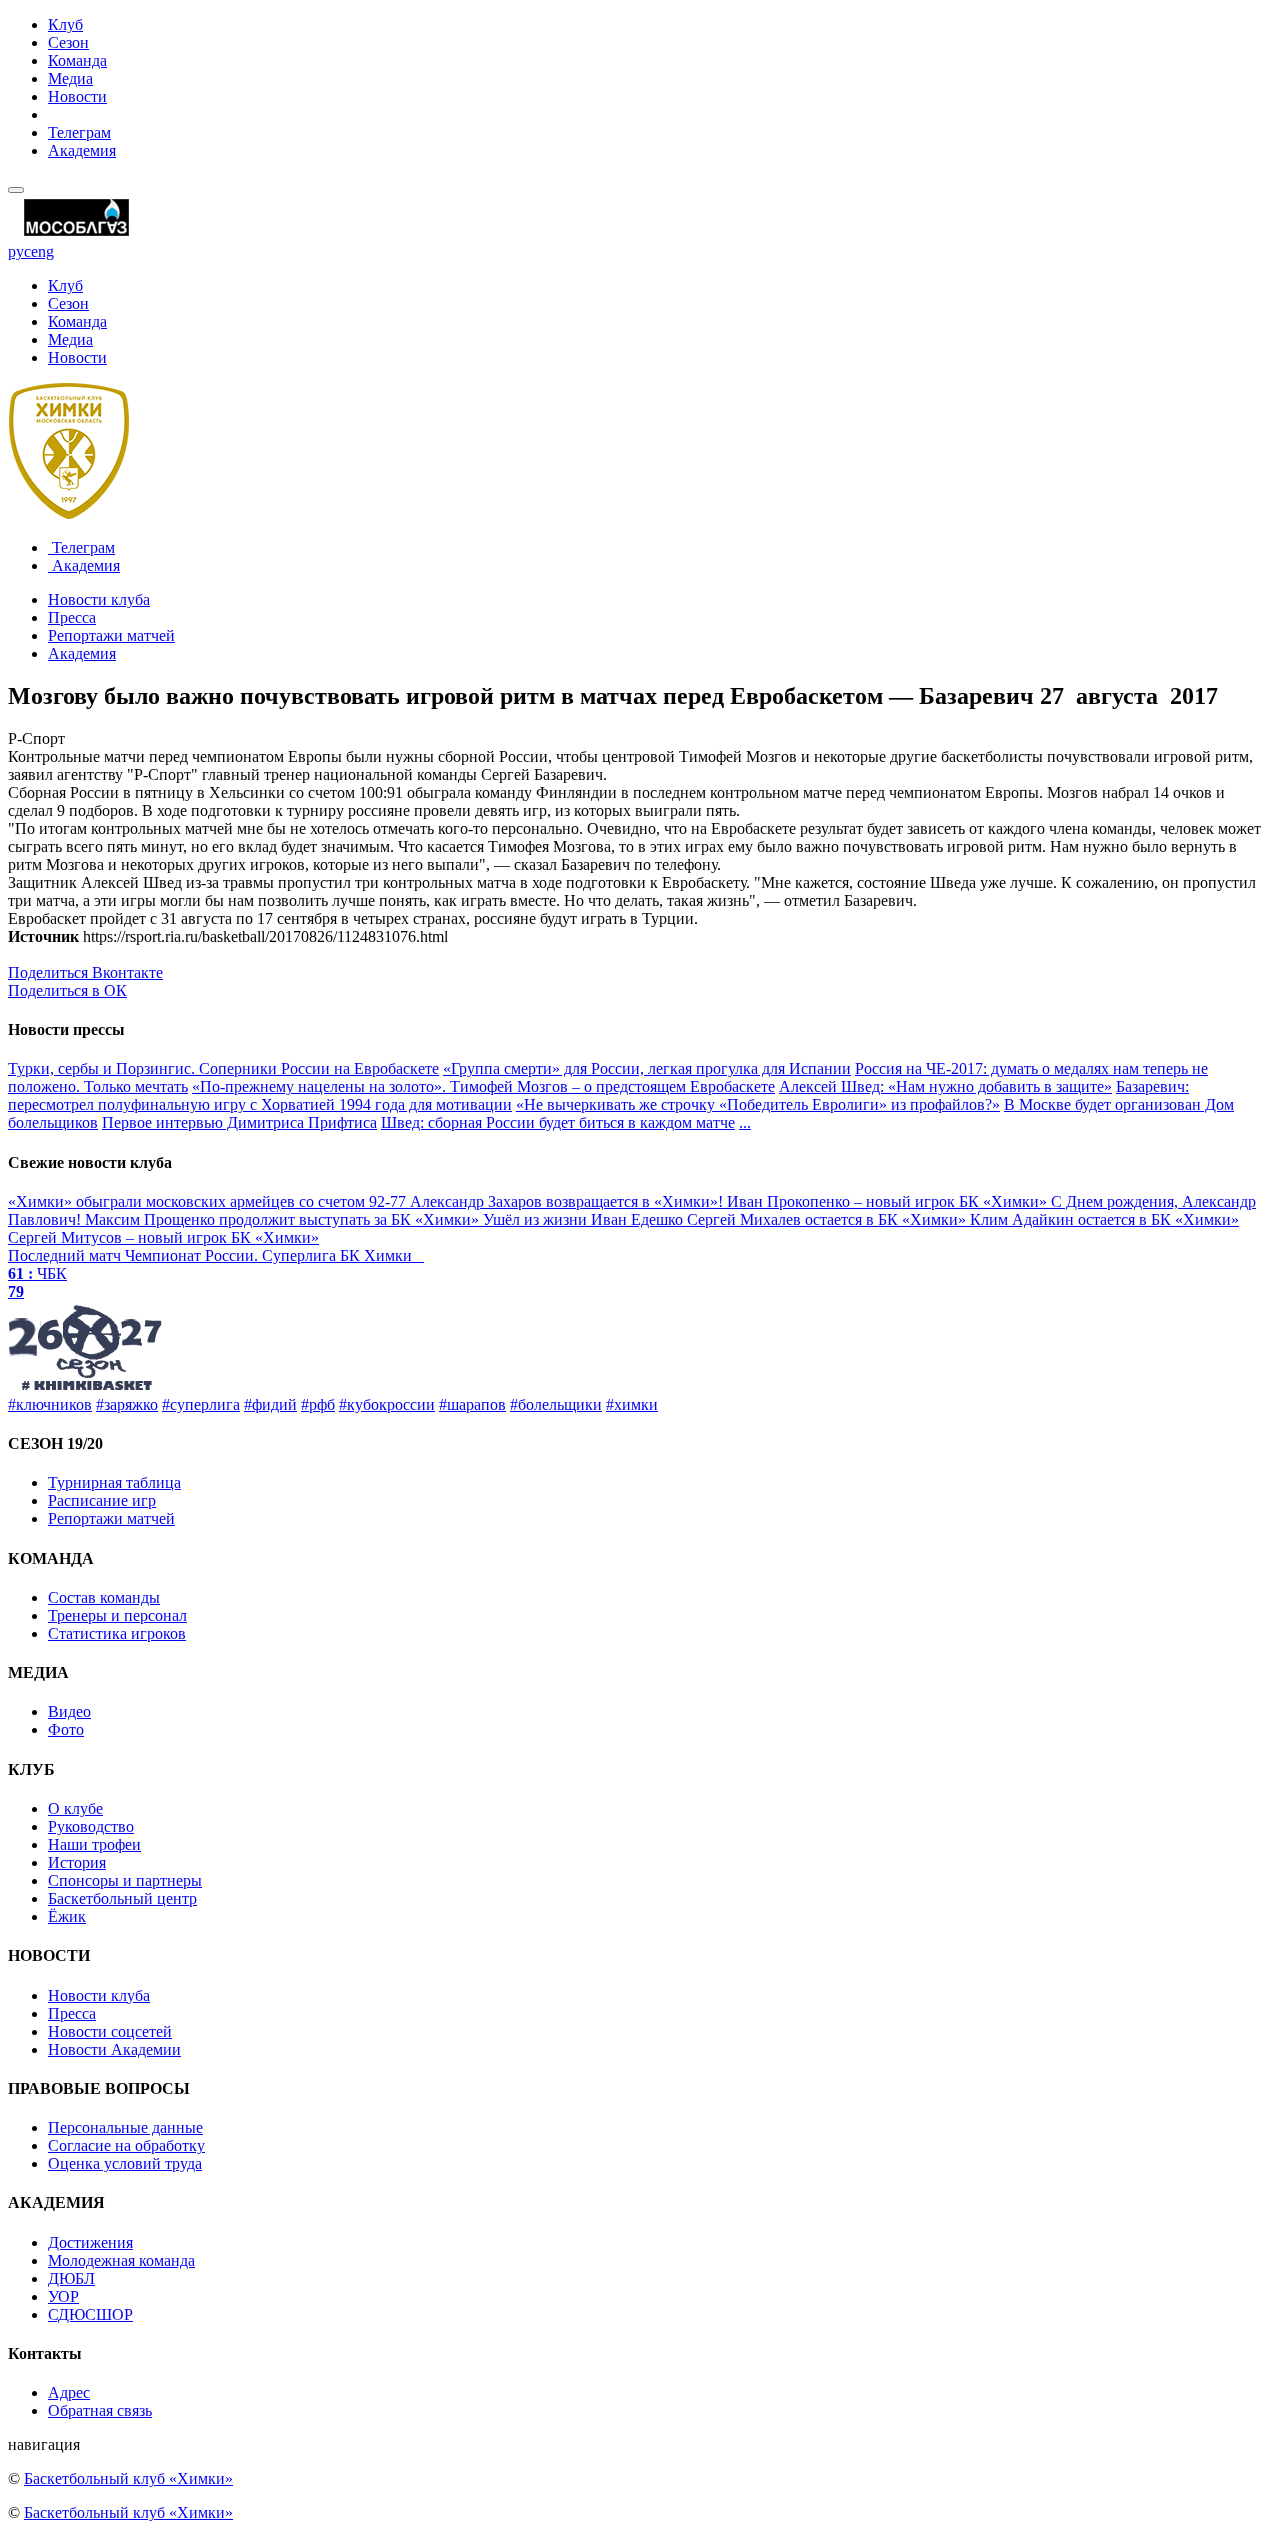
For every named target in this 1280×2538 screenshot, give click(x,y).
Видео (69, 1711)
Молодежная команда (121, 2260)
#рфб (318, 1404)
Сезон (68, 42)
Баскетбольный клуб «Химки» (128, 2478)
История (77, 1862)
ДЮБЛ (71, 2278)
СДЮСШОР (90, 2314)
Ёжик (67, 1916)
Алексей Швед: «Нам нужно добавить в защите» (945, 1086)
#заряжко (127, 1404)
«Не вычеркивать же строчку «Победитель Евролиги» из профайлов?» (758, 1104)
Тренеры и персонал (117, 1615)
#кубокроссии (387, 1404)
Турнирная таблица (114, 1482)
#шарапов (472, 1404)
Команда (77, 60)
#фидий (270, 1404)
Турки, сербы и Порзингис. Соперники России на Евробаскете (223, 1068)
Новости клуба (99, 599)
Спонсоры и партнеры (125, 1880)
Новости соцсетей (110, 2031)
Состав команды (104, 1597)
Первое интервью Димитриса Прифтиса (239, 1122)
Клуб (65, 24)
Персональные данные (125, 2127)
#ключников (50, 1404)
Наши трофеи (94, 1844)
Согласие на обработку (126, 2145)
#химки (632, 1404)
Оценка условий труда (125, 2163)
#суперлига (201, 1404)
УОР (63, 2296)
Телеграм (79, 132)
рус (19, 251)
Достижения (90, 2242)
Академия (82, 150)
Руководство (91, 1826)
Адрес (69, 2392)
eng (42, 251)
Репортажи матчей (111, 635)
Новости (77, 96)
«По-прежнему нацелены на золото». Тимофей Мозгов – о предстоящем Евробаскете (483, 1086)
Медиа (70, 78)
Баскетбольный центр (122, 1898)
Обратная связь (100, 2410)
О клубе (75, 1808)
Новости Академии (114, 2049)
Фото (66, 1729)
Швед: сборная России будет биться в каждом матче (558, 1122)
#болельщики (556, 1404)
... (745, 1122)
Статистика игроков (117, 1633)
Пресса (72, 617)
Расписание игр (102, 1500)
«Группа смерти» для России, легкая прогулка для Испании (647, 1068)
